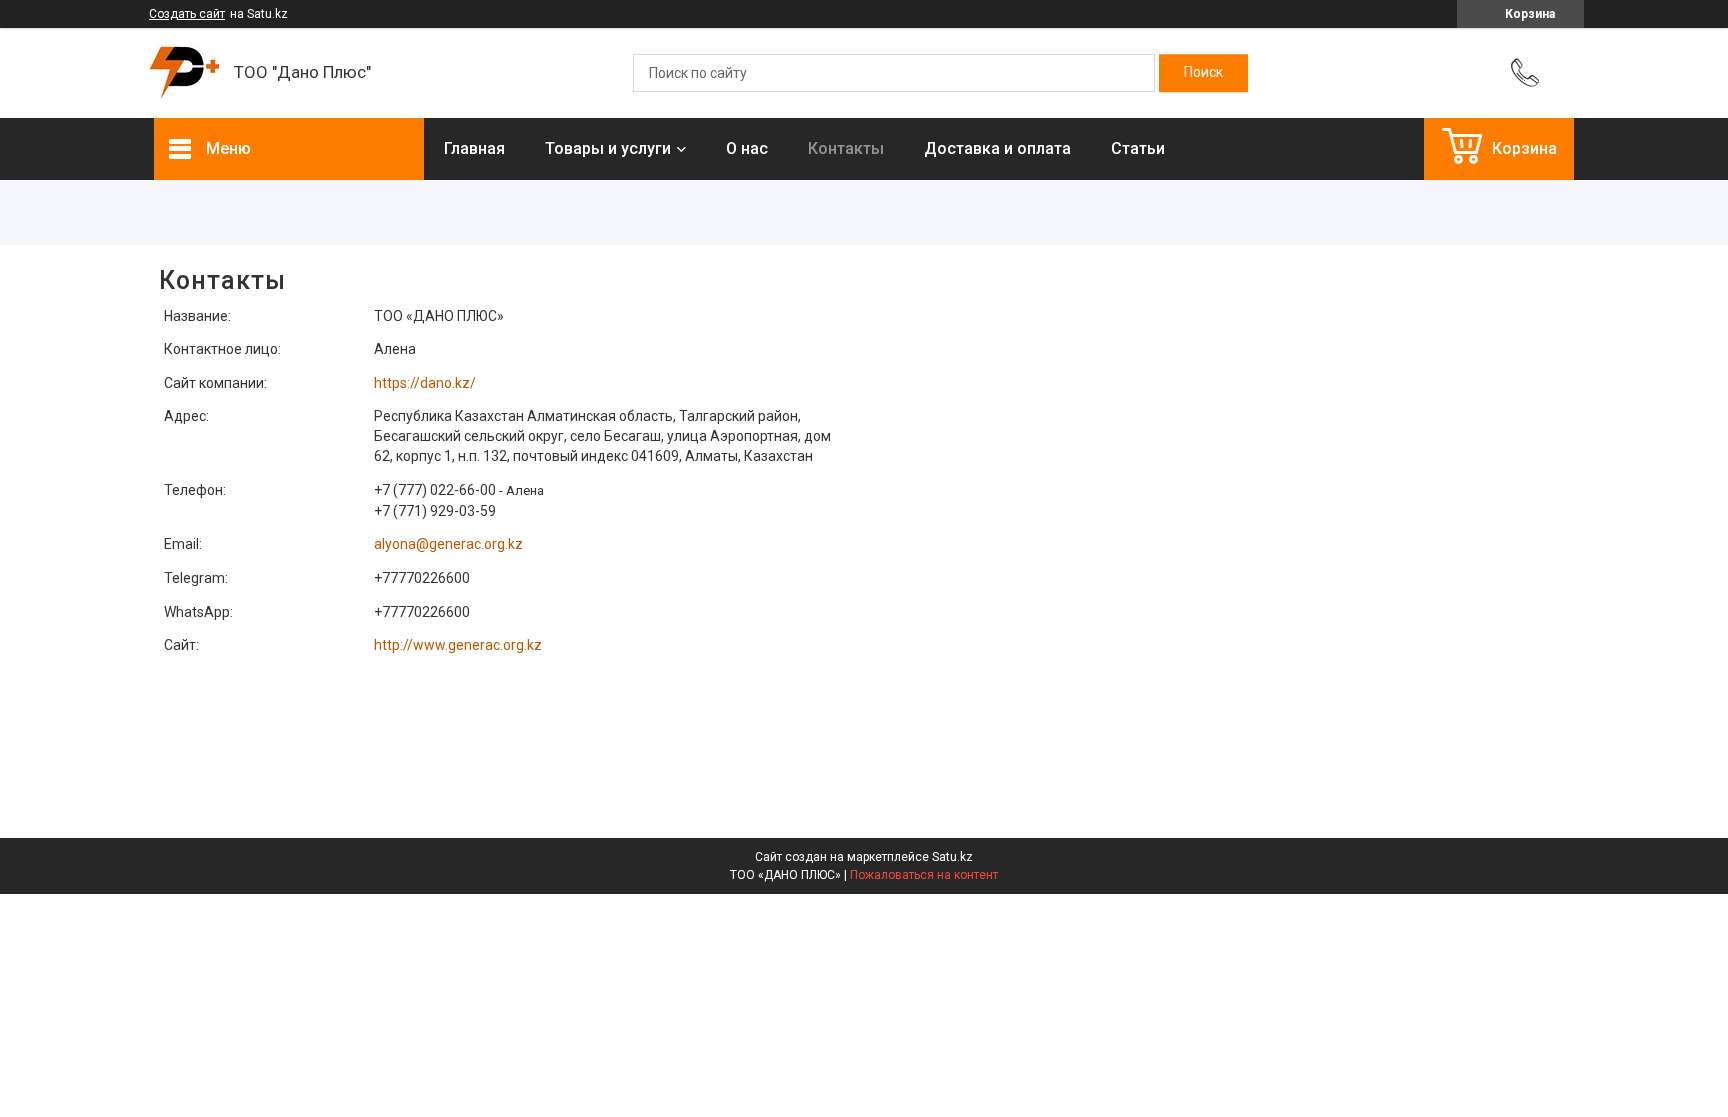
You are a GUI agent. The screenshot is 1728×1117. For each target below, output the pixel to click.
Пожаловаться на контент (924, 875)
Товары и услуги (608, 148)
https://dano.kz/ (425, 383)
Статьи (1138, 148)
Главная (474, 148)
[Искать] (1203, 73)
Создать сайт (187, 14)
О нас (747, 148)
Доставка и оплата (997, 148)
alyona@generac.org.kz (448, 544)
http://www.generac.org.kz (458, 645)
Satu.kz (952, 857)
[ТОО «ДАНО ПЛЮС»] (184, 73)
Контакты (846, 148)
